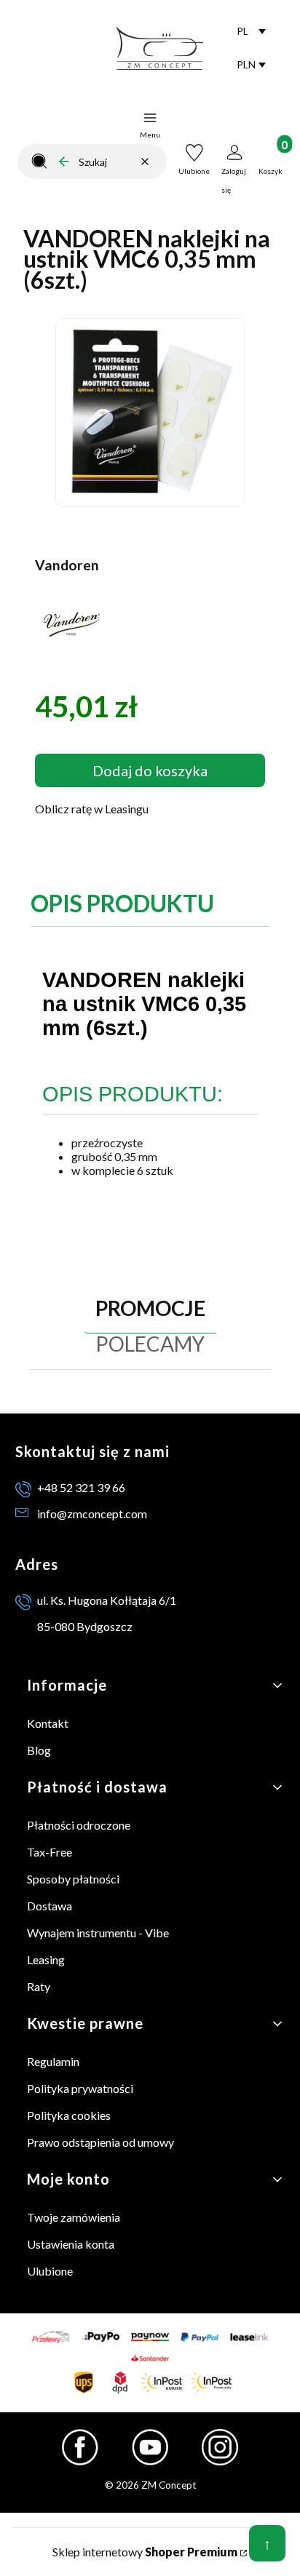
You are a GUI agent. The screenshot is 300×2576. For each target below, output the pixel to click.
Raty (39, 1986)
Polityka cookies (69, 2115)
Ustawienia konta (71, 2244)
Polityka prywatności (80, 2088)
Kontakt (48, 1723)
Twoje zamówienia (74, 2217)
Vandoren (67, 565)
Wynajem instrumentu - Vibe (98, 1933)
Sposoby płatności (73, 1879)
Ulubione (50, 2271)
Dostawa (50, 1906)
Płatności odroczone (79, 1825)
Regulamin (53, 2061)
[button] (39, 162)
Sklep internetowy (145, 2552)
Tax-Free (50, 1852)
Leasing (46, 1959)
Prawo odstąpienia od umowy (100, 2142)
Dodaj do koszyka (150, 770)
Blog (39, 1750)
